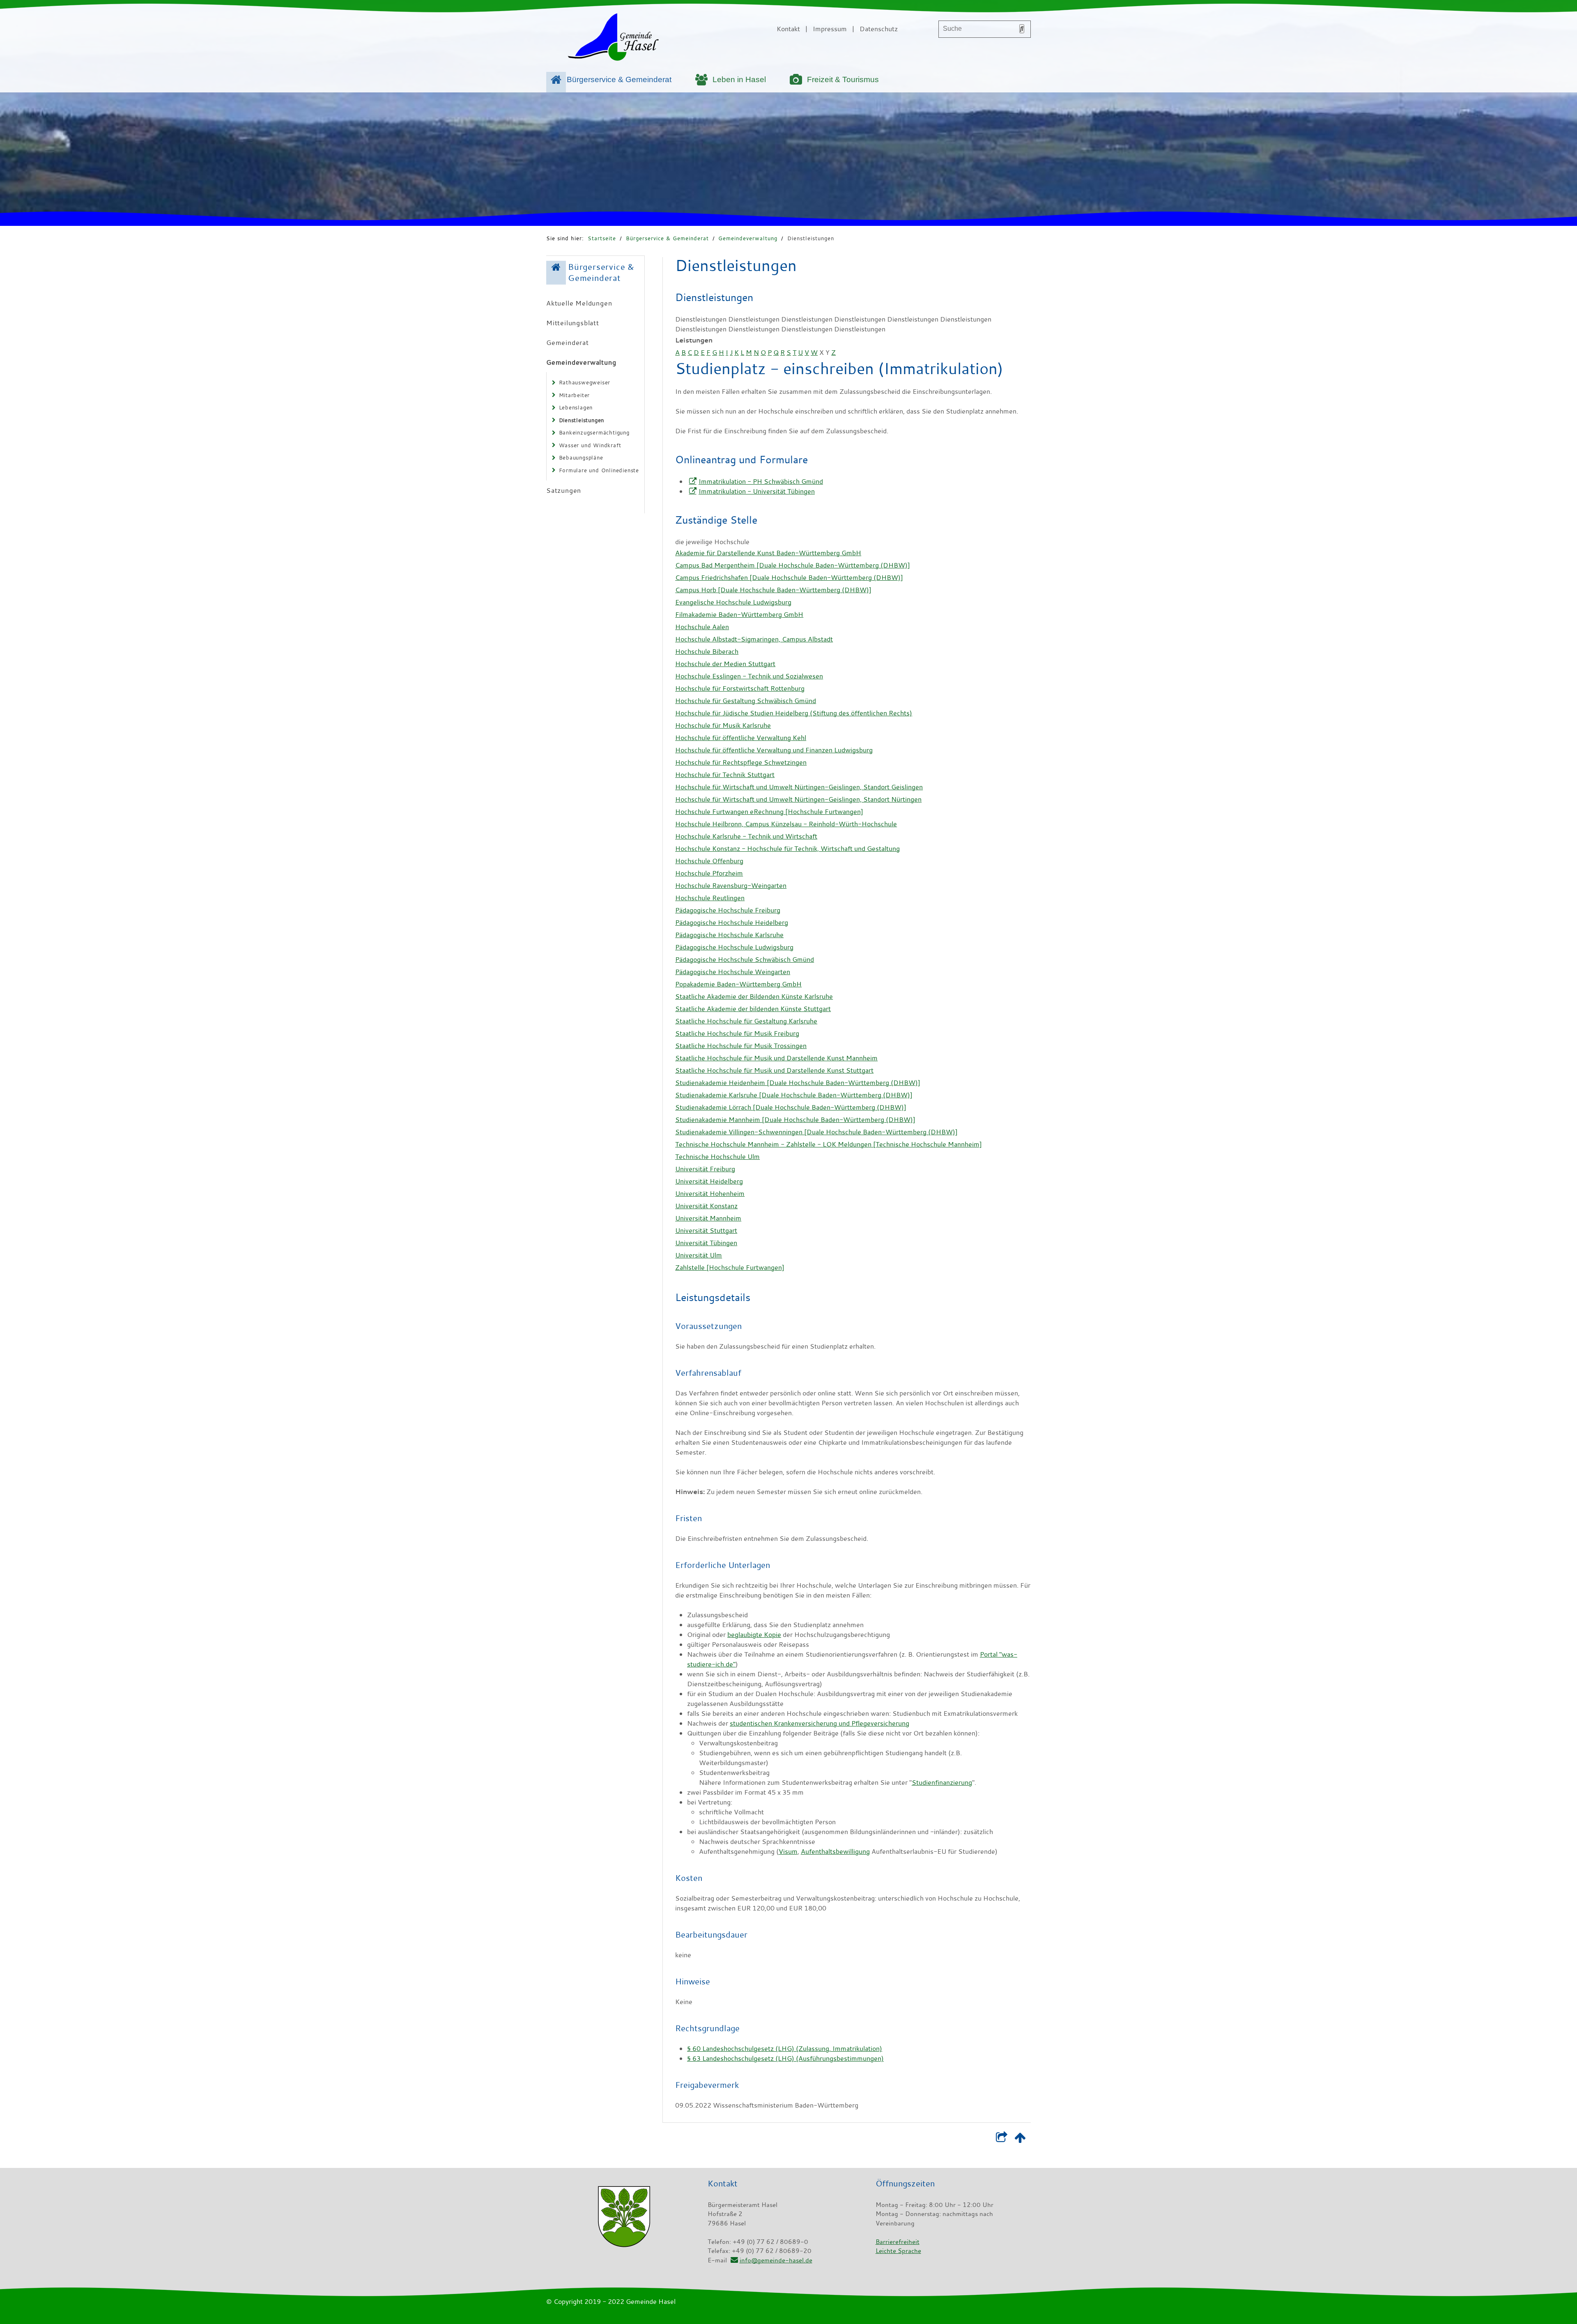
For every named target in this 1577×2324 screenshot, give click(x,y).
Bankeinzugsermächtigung (594, 432)
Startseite (602, 238)
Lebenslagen (576, 407)
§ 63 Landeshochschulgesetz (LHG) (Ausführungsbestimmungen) (785, 2058)
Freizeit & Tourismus (843, 79)
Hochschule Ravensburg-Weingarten (731, 885)
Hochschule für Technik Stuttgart (725, 775)
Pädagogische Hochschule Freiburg (728, 910)
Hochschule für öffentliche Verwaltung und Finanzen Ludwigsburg (774, 750)
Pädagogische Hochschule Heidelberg (732, 922)
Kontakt (788, 29)
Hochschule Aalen (702, 627)
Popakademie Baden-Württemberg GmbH (738, 984)
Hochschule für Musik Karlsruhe (723, 725)
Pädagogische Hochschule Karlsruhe (729, 935)
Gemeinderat (568, 343)
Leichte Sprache (898, 2250)
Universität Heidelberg (709, 1181)
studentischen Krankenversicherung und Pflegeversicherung (820, 1723)
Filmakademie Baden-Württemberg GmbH (739, 614)
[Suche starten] (1022, 29)
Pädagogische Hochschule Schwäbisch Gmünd (745, 959)
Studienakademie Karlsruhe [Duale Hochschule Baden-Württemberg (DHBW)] (794, 1095)
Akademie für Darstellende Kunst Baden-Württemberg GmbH (768, 553)
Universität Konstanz (706, 1206)
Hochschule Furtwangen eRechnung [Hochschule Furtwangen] (769, 811)
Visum (788, 1851)
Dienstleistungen (811, 238)
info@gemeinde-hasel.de (776, 2260)
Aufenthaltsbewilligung (835, 1851)
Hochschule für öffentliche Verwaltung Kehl (741, 738)
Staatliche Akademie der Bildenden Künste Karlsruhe (754, 996)
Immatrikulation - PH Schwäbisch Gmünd (761, 481)
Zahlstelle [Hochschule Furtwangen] (730, 1267)
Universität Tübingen (706, 1243)
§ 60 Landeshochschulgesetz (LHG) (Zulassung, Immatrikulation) (785, 2048)
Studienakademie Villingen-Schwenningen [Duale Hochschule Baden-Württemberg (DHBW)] (816, 1132)
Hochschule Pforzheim (709, 873)
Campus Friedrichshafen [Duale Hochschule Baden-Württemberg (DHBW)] (789, 577)
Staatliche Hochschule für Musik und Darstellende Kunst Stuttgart (774, 1070)
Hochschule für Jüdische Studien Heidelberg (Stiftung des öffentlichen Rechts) (794, 713)
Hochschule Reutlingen (710, 898)
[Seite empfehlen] (1001, 2139)
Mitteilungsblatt (573, 323)
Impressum (830, 29)
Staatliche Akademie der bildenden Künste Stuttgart (753, 1009)
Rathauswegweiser (585, 382)
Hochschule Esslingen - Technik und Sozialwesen (749, 676)
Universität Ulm (699, 1255)
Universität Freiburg (705, 1169)
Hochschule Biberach (707, 651)
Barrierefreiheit (898, 2241)
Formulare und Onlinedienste (599, 470)
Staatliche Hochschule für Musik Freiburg (737, 1033)
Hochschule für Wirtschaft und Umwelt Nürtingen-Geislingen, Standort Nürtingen (798, 799)
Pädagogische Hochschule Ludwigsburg (734, 947)
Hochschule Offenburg (709, 861)
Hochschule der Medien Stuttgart (725, 664)
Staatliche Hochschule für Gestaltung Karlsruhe (746, 1021)
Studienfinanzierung (942, 1782)
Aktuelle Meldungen (579, 303)
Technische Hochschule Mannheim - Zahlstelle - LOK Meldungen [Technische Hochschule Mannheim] (829, 1144)
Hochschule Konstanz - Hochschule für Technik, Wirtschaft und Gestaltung (787, 848)
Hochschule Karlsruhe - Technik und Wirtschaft (746, 836)
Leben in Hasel (739, 79)
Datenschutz (879, 29)
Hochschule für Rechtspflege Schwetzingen (741, 762)
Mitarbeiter (575, 395)
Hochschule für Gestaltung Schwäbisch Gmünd (746, 701)
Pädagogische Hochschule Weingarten (733, 972)
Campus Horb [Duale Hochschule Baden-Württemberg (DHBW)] (773, 590)
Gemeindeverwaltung (748, 238)
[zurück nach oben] (1020, 2139)
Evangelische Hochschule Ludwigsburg (733, 602)
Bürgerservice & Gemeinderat (619, 79)
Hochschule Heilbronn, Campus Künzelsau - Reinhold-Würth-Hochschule (786, 824)
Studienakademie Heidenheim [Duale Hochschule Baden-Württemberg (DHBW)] (798, 1083)
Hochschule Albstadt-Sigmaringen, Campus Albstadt (754, 639)
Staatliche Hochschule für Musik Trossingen (741, 1046)
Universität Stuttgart (706, 1230)
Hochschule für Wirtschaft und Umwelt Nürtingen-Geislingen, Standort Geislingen (799, 787)
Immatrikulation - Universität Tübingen (757, 491)
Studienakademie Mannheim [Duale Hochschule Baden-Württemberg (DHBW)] (795, 1119)
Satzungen (564, 490)
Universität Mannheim (708, 1218)
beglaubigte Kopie (754, 1634)
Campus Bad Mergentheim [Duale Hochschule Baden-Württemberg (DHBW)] (793, 565)
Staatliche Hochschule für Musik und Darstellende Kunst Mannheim (776, 1058)
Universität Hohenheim (710, 1193)
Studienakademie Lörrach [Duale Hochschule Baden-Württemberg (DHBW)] (791, 1107)
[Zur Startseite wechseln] (613, 39)
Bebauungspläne (581, 457)
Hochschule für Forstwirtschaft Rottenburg (740, 688)
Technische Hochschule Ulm (717, 1156)
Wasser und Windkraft (590, 445)
